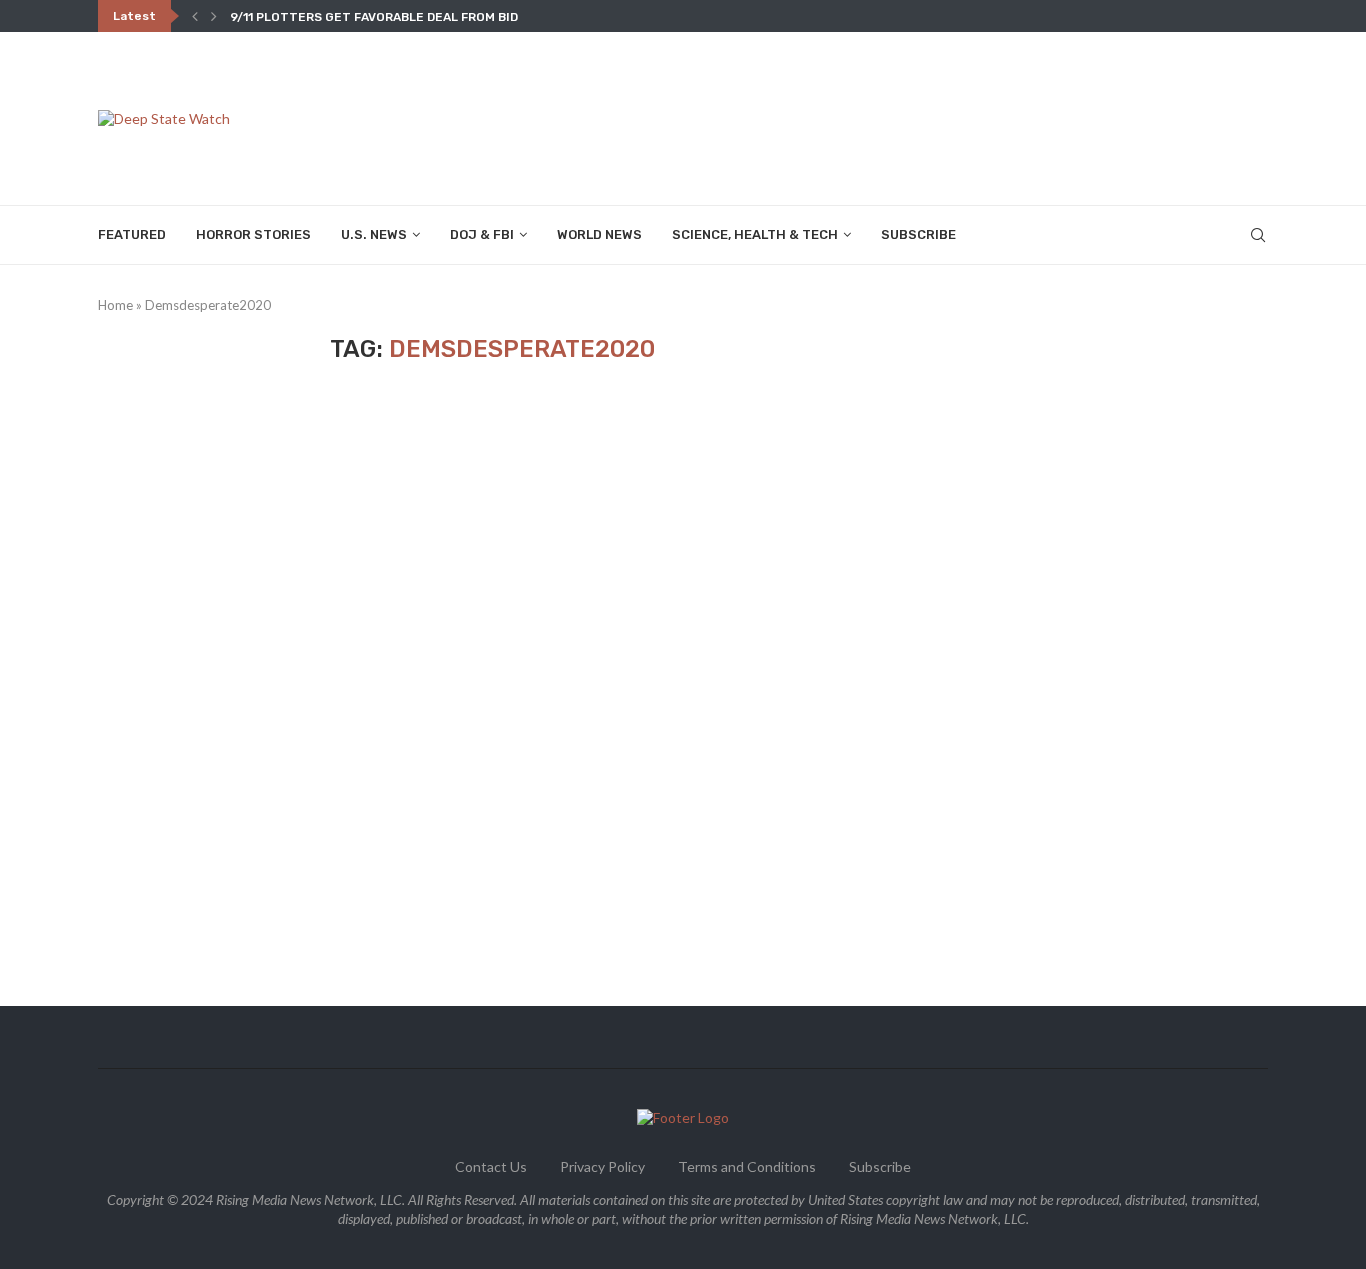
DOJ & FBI (482, 234)
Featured (132, 234)
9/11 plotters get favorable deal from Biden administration (437, 17)
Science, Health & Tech (755, 234)
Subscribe (918, 234)
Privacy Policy (602, 1166)
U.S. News (374, 234)
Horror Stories (253, 234)
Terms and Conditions (747, 1166)
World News (599, 234)
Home (115, 305)
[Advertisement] (904, 117)
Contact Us (491, 1166)
